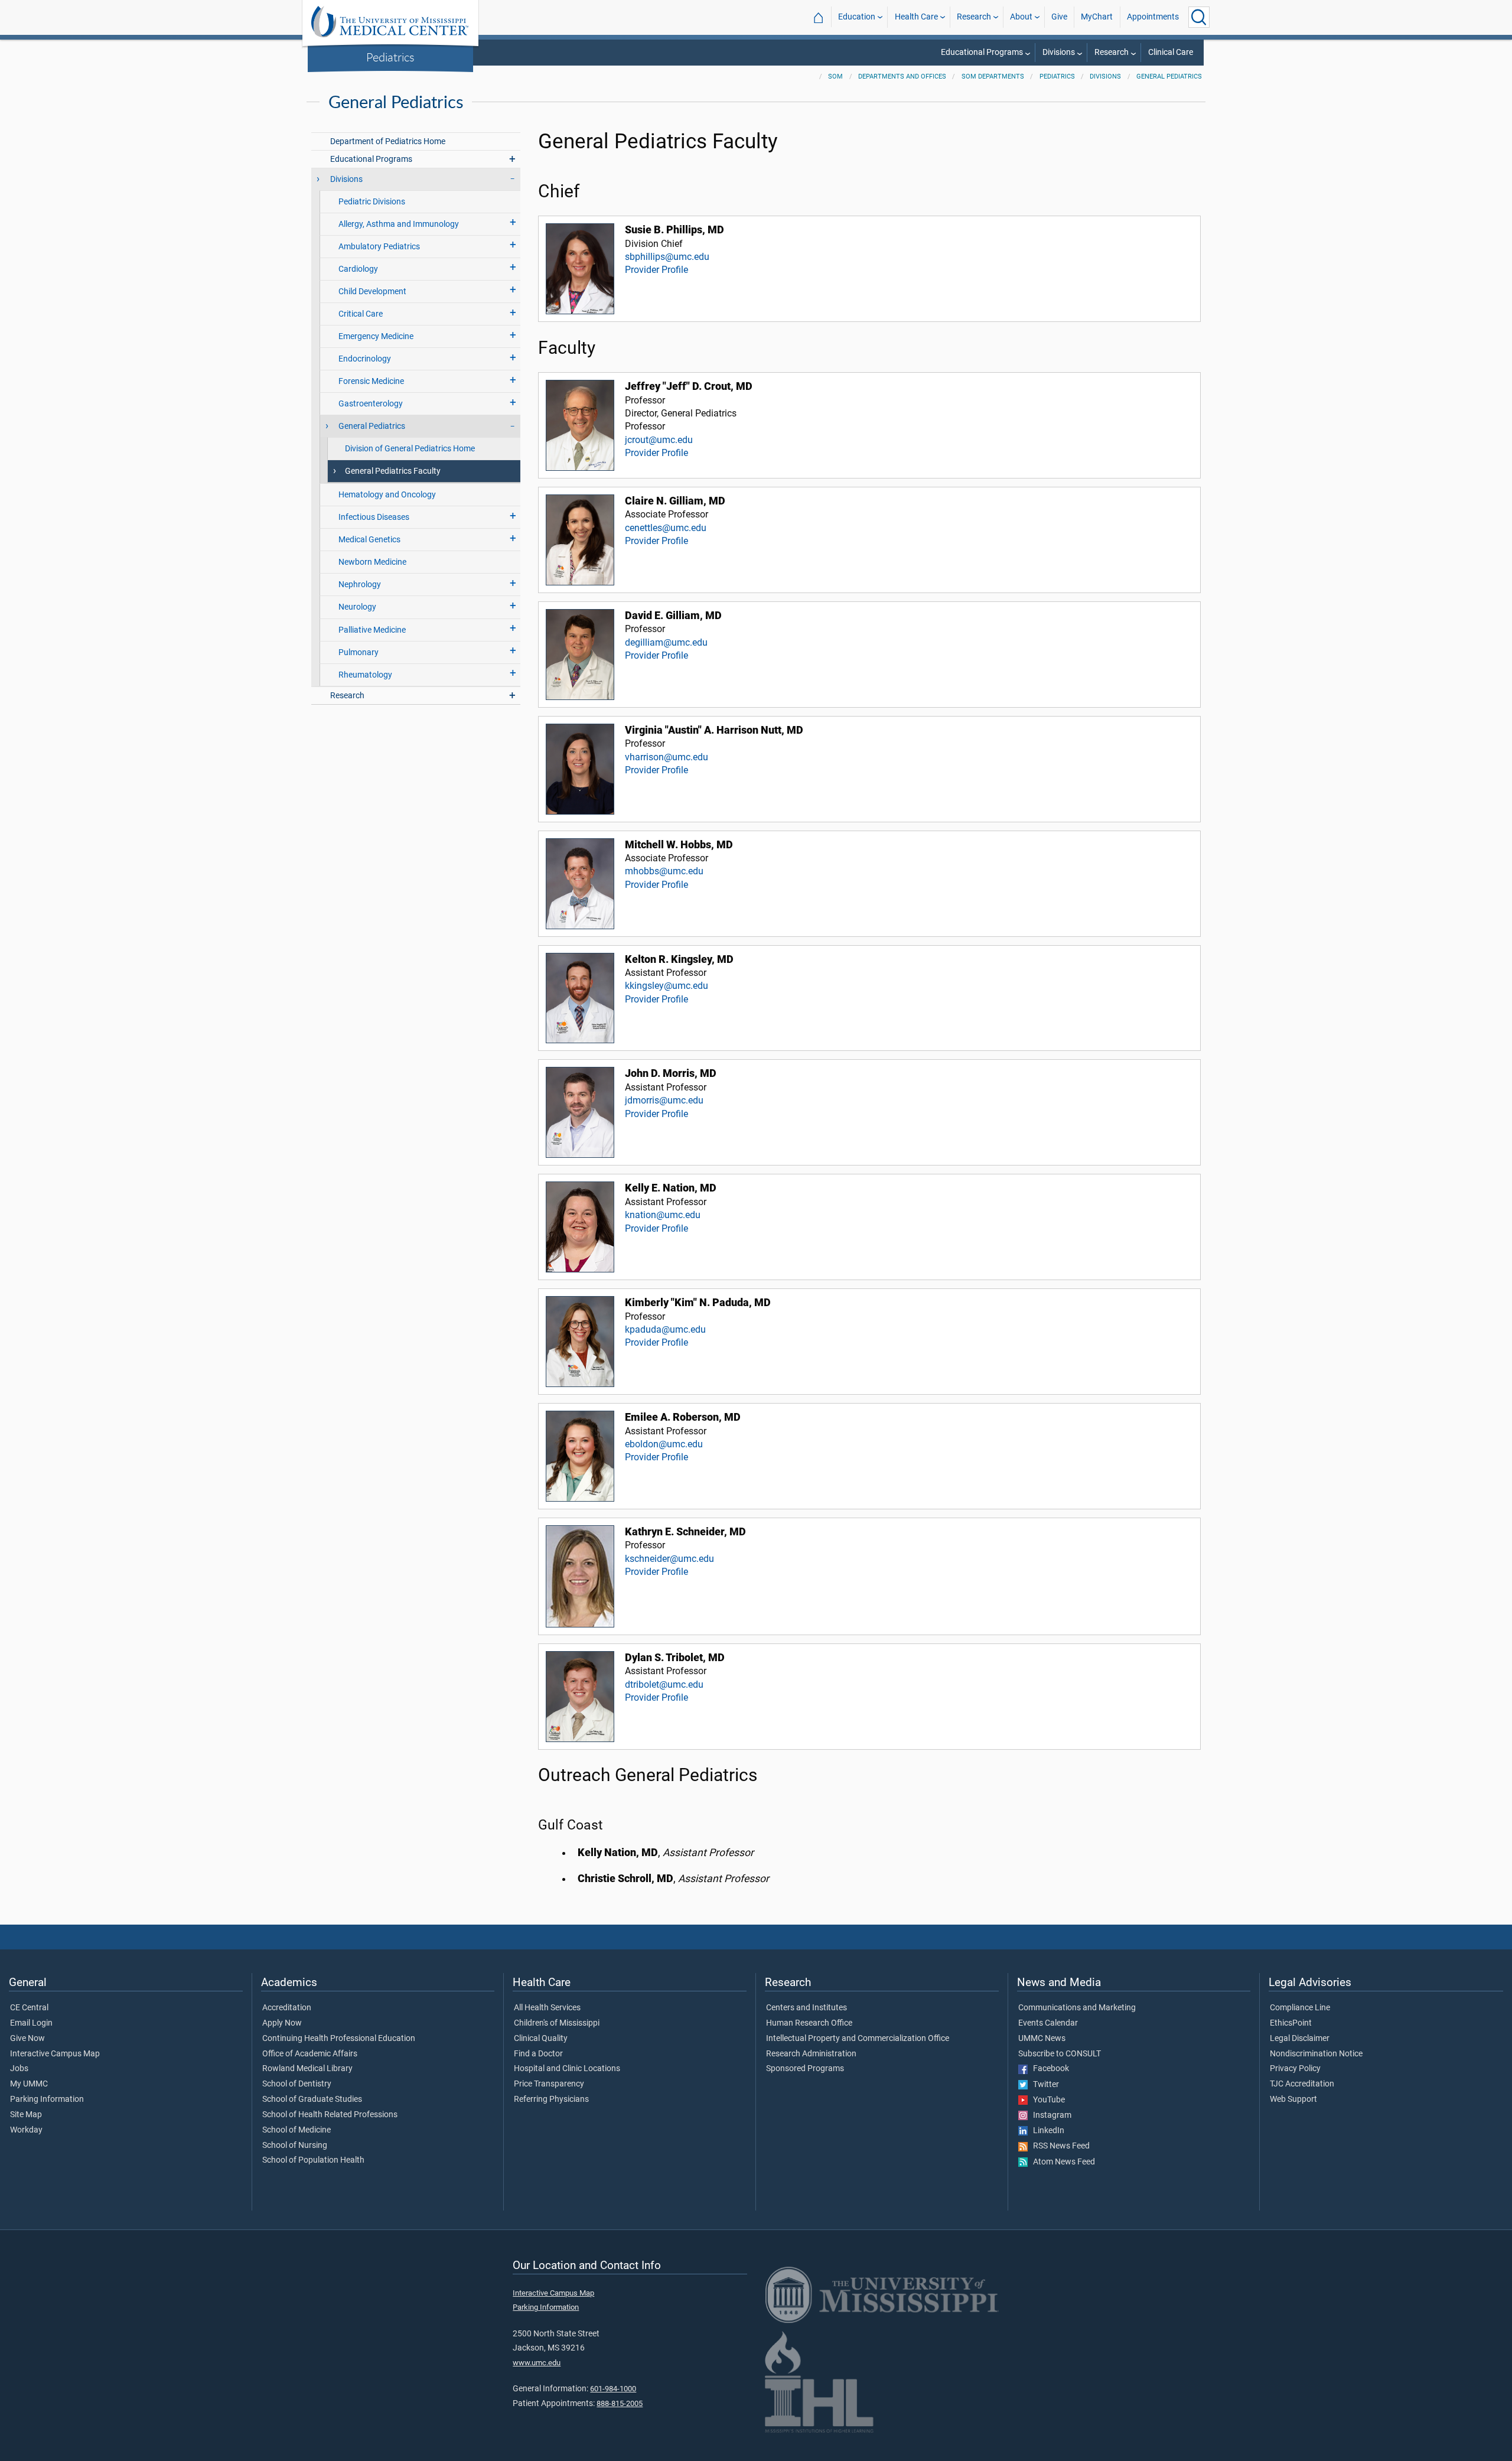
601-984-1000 (613, 2389)
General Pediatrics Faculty (393, 471)
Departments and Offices (902, 77)
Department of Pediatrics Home (388, 141)
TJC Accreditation (1302, 2084)
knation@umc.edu (663, 1215)
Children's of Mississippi (557, 2023)
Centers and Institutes (806, 2008)
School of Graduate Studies (312, 2099)
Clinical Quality (541, 2039)
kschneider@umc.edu (669, 1559)
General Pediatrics (1169, 77)
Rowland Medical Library (307, 2069)
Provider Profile (656, 270)
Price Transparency (549, 2084)
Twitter (1043, 2085)
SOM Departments (993, 77)
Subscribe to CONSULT (1060, 2054)
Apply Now (282, 2023)
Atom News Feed (1061, 2162)
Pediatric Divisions (372, 202)
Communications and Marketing (1077, 2008)
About (1021, 17)
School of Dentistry (297, 2084)
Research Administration (811, 2054)
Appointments (1153, 17)
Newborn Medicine (372, 562)
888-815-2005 (620, 2403)
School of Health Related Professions (330, 2115)
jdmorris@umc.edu (664, 1100)
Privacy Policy (1295, 2069)
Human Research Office (809, 2023)
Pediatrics (390, 57)
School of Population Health (313, 2160)
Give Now (27, 2039)
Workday (26, 2130)
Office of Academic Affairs (310, 2054)
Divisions (1059, 52)
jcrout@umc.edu (659, 440)
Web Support (1293, 2099)
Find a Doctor (538, 2054)
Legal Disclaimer (1300, 2039)
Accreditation (287, 2008)
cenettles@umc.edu (666, 528)
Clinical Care (1171, 52)
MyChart (1097, 17)
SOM (835, 77)
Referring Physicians (551, 2099)
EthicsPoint (1291, 2023)
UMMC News (1042, 2039)
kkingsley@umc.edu (667, 986)
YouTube (1046, 2100)
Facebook (1048, 2069)
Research (974, 17)
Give (1059, 17)
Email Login (31, 2023)
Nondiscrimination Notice (1316, 2054)
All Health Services (547, 2008)
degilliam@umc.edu (666, 642)
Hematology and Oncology (387, 495)
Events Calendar (1048, 2023)
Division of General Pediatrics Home (410, 449)
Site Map (26, 2115)
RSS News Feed (1059, 2146)
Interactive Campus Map (55, 2054)
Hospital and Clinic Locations (567, 2069)
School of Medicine (296, 2130)
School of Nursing (295, 2146)
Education (857, 17)
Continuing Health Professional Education (339, 2039)
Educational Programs (982, 52)
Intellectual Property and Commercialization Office (858, 2039)
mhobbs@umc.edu (664, 871)
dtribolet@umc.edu (664, 1684)
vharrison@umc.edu (667, 757)
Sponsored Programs (805, 2069)
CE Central (29, 2008)
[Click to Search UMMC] (1199, 17)
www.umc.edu (537, 2363)
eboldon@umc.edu (664, 1444)
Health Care (916, 17)
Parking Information (47, 2099)
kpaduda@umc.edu (665, 1329)
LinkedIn (1046, 2131)
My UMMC (29, 2084)
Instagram (1050, 2115)
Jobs (19, 2069)
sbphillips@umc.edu (667, 257)
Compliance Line (1300, 2008)
